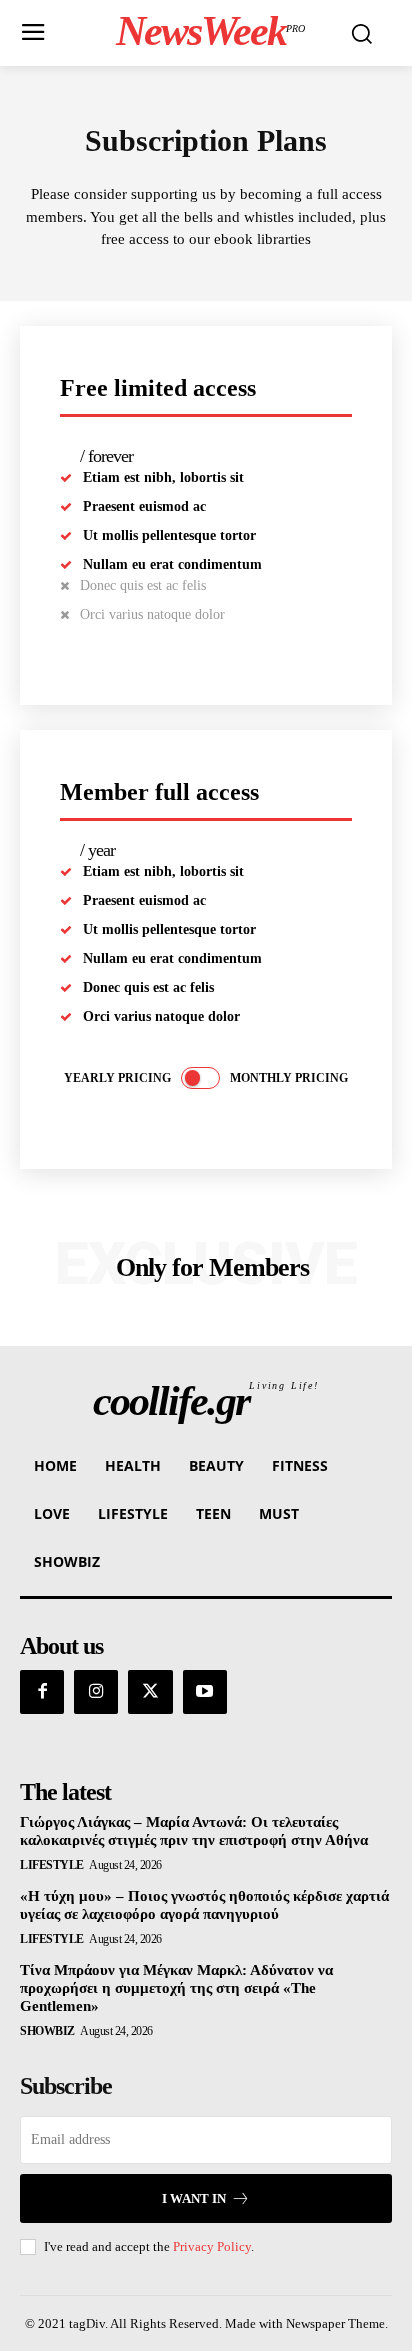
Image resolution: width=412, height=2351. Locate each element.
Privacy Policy (212, 2246)
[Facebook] (42, 1692)
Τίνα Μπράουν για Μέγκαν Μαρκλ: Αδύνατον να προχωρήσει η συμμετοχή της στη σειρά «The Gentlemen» (176, 1988)
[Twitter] (150, 1692)
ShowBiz (47, 2031)
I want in (194, 2198)
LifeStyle (52, 1865)
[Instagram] (96, 1692)
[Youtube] (205, 1692)
